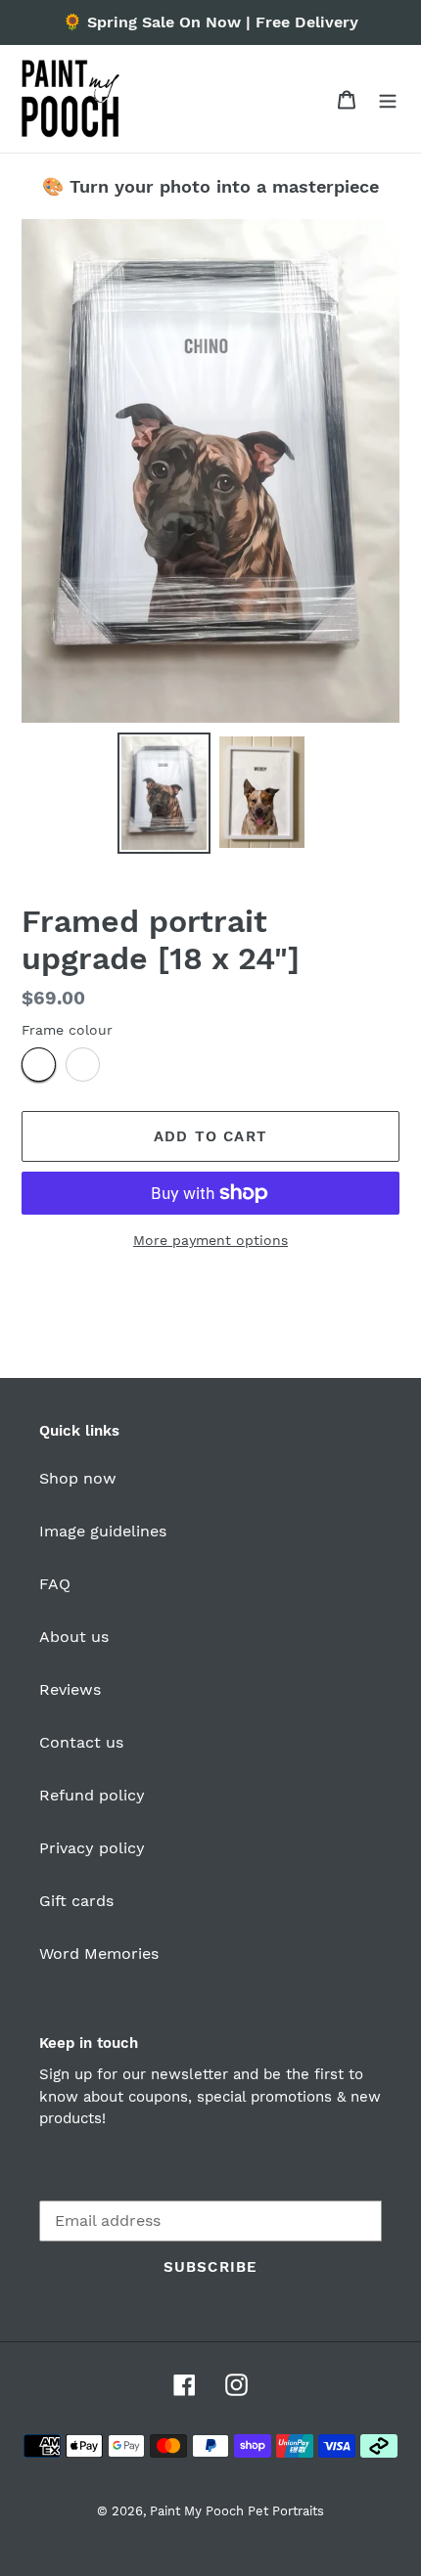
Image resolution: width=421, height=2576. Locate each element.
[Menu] (388, 99)
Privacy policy (92, 1848)
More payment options (210, 1240)
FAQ (55, 1584)
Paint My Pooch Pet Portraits (237, 2511)
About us (74, 1637)
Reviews (70, 1689)
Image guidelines (103, 1531)
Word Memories (99, 1954)
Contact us (81, 1742)
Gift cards (76, 1901)
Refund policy (92, 1795)
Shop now (78, 1478)
